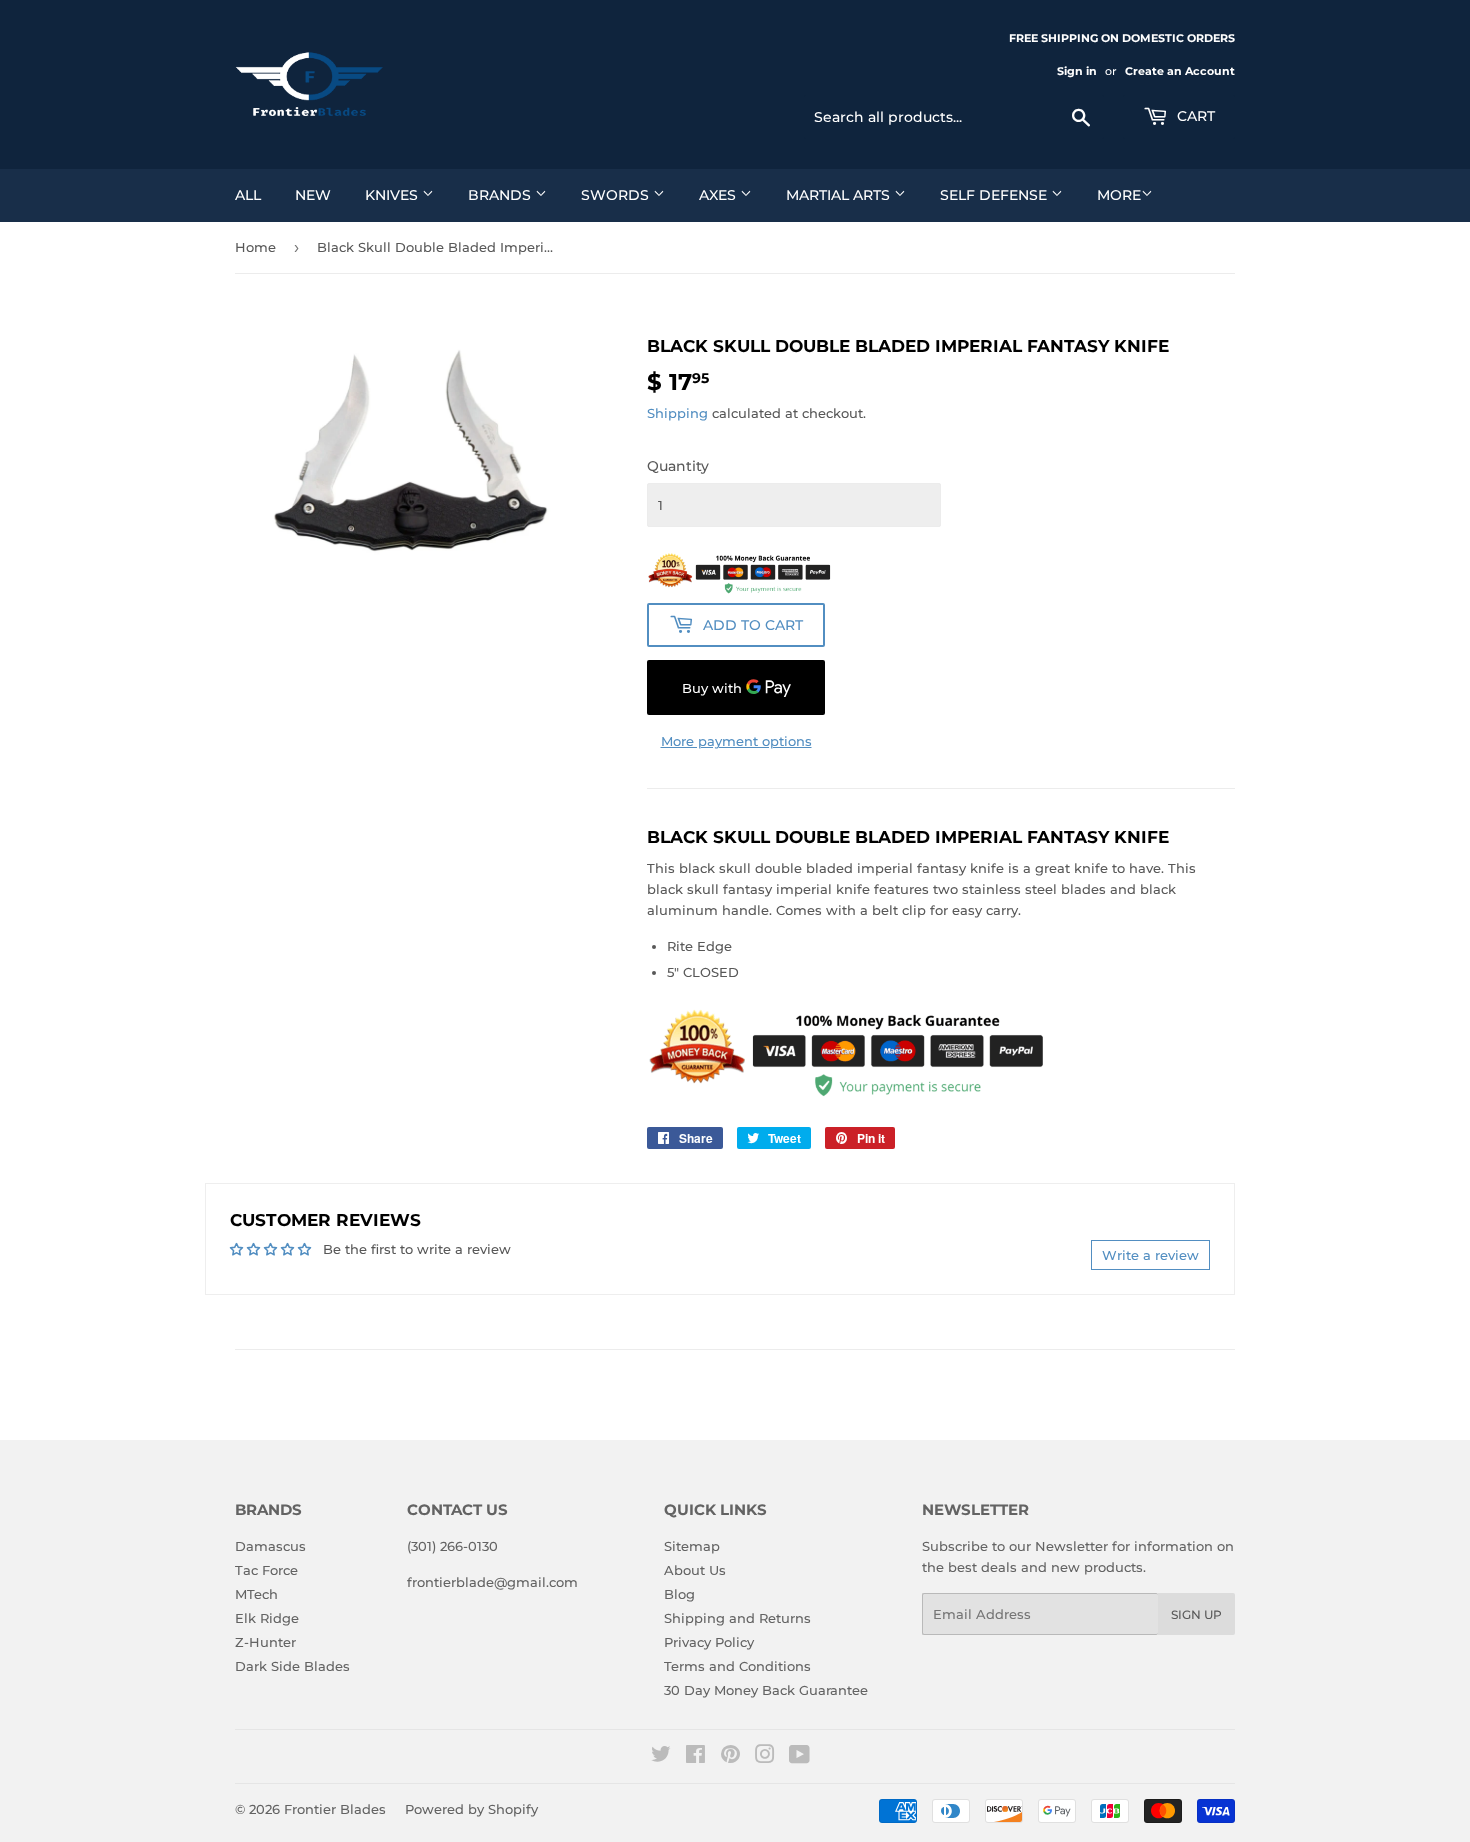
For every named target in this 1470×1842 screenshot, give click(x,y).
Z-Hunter (265, 1642)
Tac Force (266, 1570)
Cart (1194, 116)
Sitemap (692, 1546)
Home (255, 247)
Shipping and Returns (737, 1618)
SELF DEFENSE (995, 195)
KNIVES (393, 195)
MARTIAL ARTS (840, 195)
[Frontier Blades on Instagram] (765, 1757)
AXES (719, 195)
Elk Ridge (267, 1618)
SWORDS (617, 195)
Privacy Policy (709, 1642)
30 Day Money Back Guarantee (766, 1690)
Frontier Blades (335, 1809)
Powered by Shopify (471, 1809)
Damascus (270, 1546)
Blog (679, 1594)
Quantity (678, 466)
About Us (695, 1570)
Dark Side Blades (292, 1666)
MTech (256, 1594)
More (1119, 195)
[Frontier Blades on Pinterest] (730, 1757)
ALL (248, 195)
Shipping (677, 413)
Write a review (1150, 1255)
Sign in (1077, 71)
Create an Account (1180, 71)
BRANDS (501, 195)
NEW (313, 195)
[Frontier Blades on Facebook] (695, 1757)
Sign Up (1196, 1614)
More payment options (736, 741)
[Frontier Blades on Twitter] (661, 1757)
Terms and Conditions (737, 1666)
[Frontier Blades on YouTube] (799, 1757)
